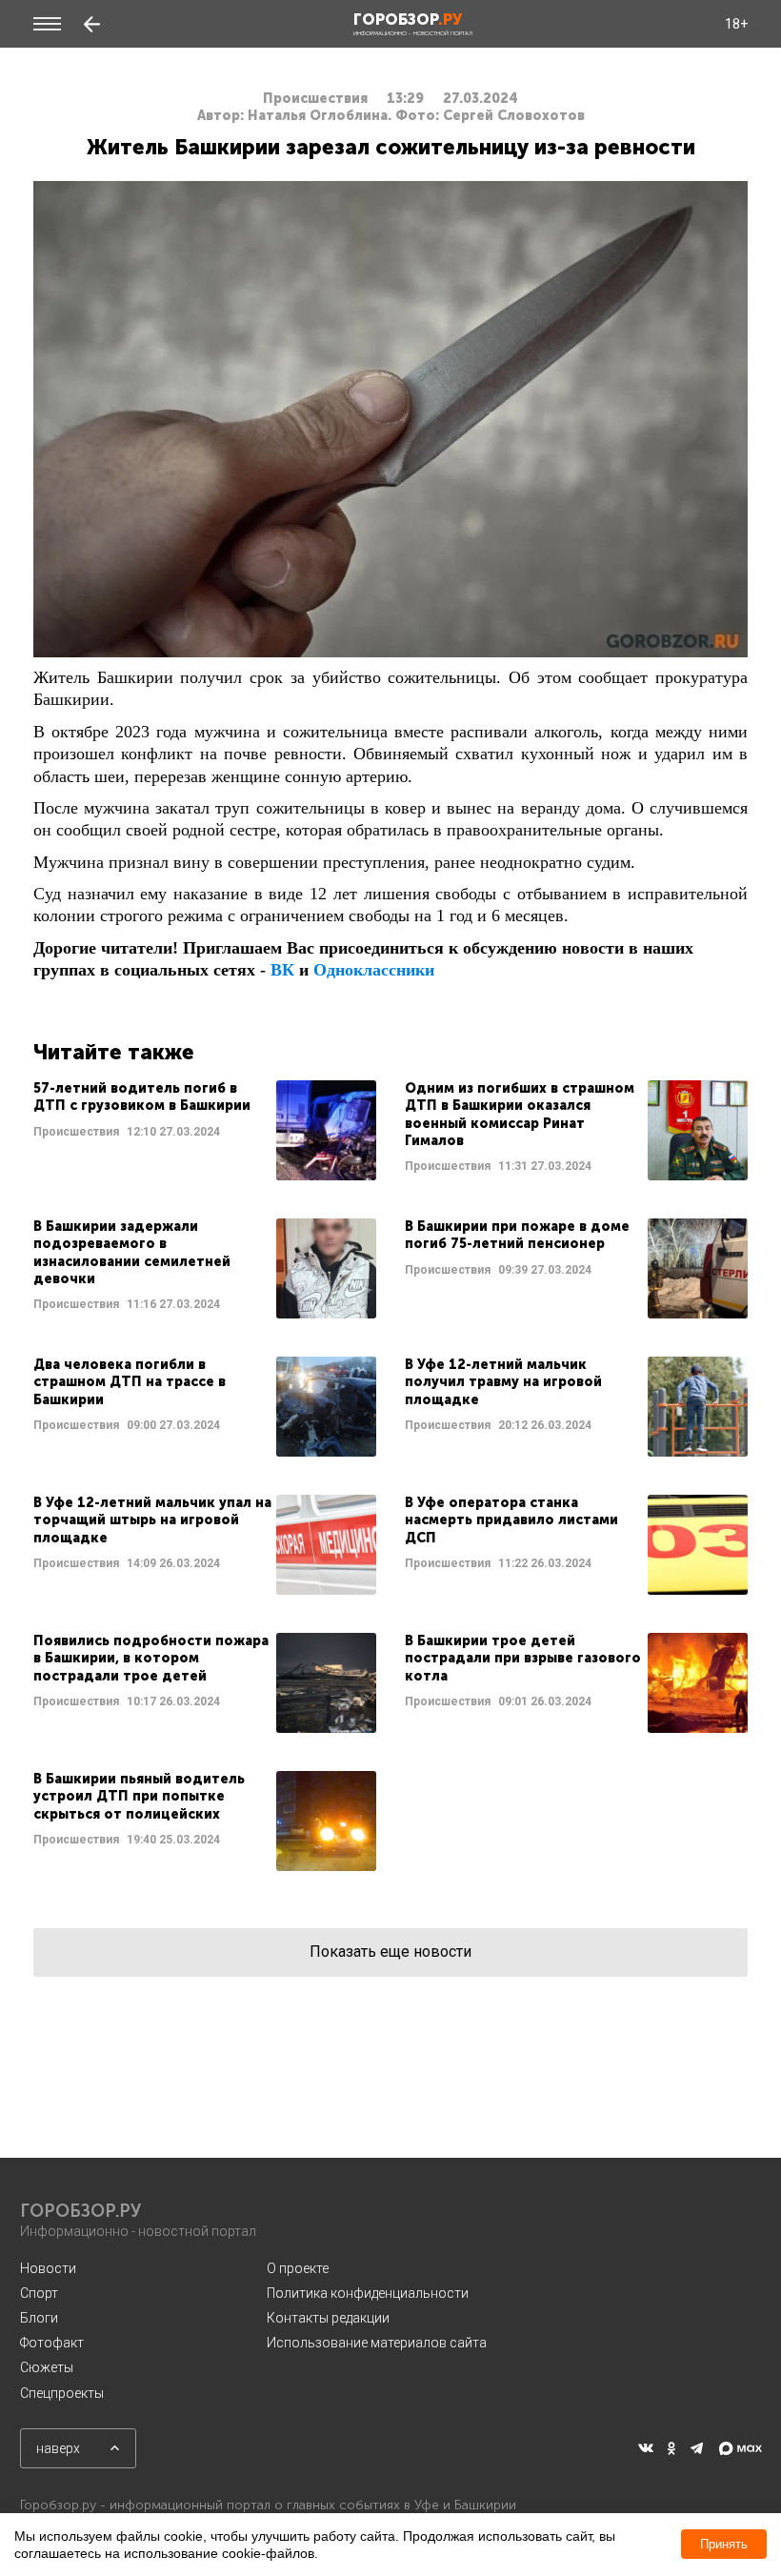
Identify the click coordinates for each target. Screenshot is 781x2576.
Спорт (39, 2293)
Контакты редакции (328, 2318)
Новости (48, 2268)
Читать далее (205, 1130)
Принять (724, 2544)
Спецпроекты (62, 2393)
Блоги (39, 2318)
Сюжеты (47, 2367)
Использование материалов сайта (377, 2343)
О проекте (298, 2268)
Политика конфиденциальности (368, 2293)
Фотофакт (52, 2343)
